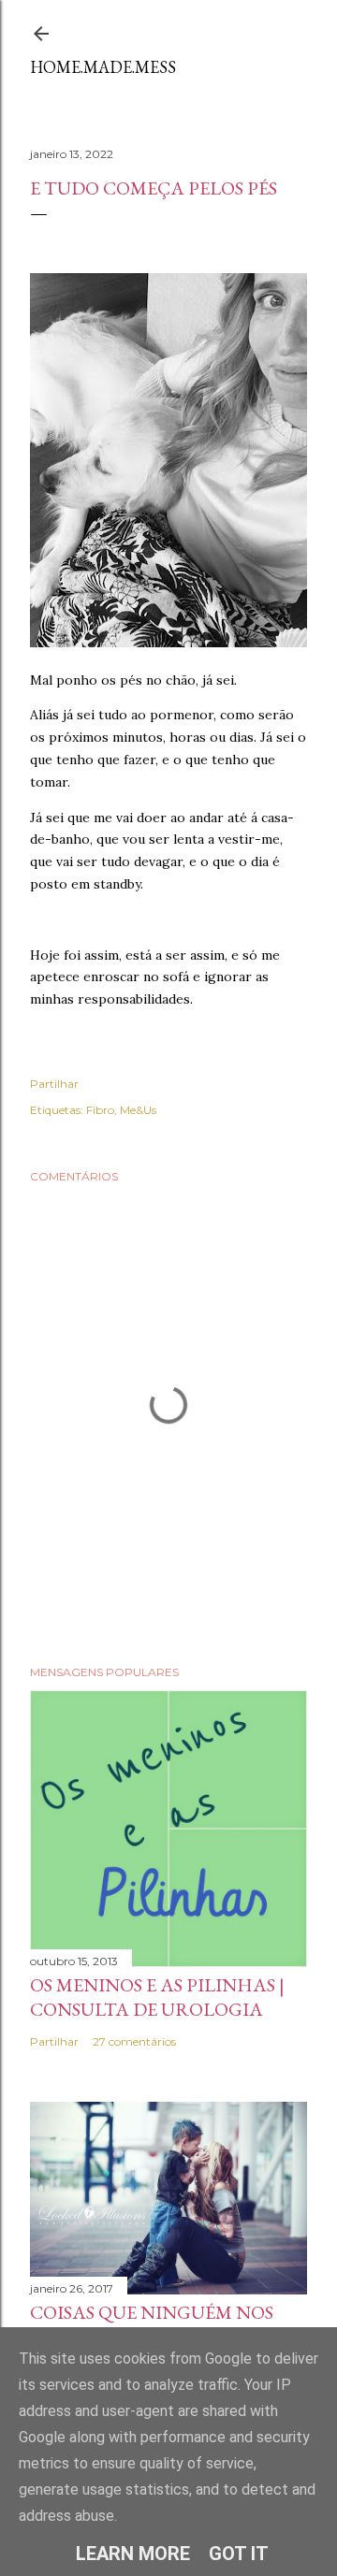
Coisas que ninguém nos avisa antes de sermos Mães (167, 2324)
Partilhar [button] (54, 1084)
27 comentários (134, 2041)
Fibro (100, 1110)
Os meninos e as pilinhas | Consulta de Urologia (157, 1997)
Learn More (133, 2554)
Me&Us (138, 1110)
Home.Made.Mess (103, 67)
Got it (239, 2554)
